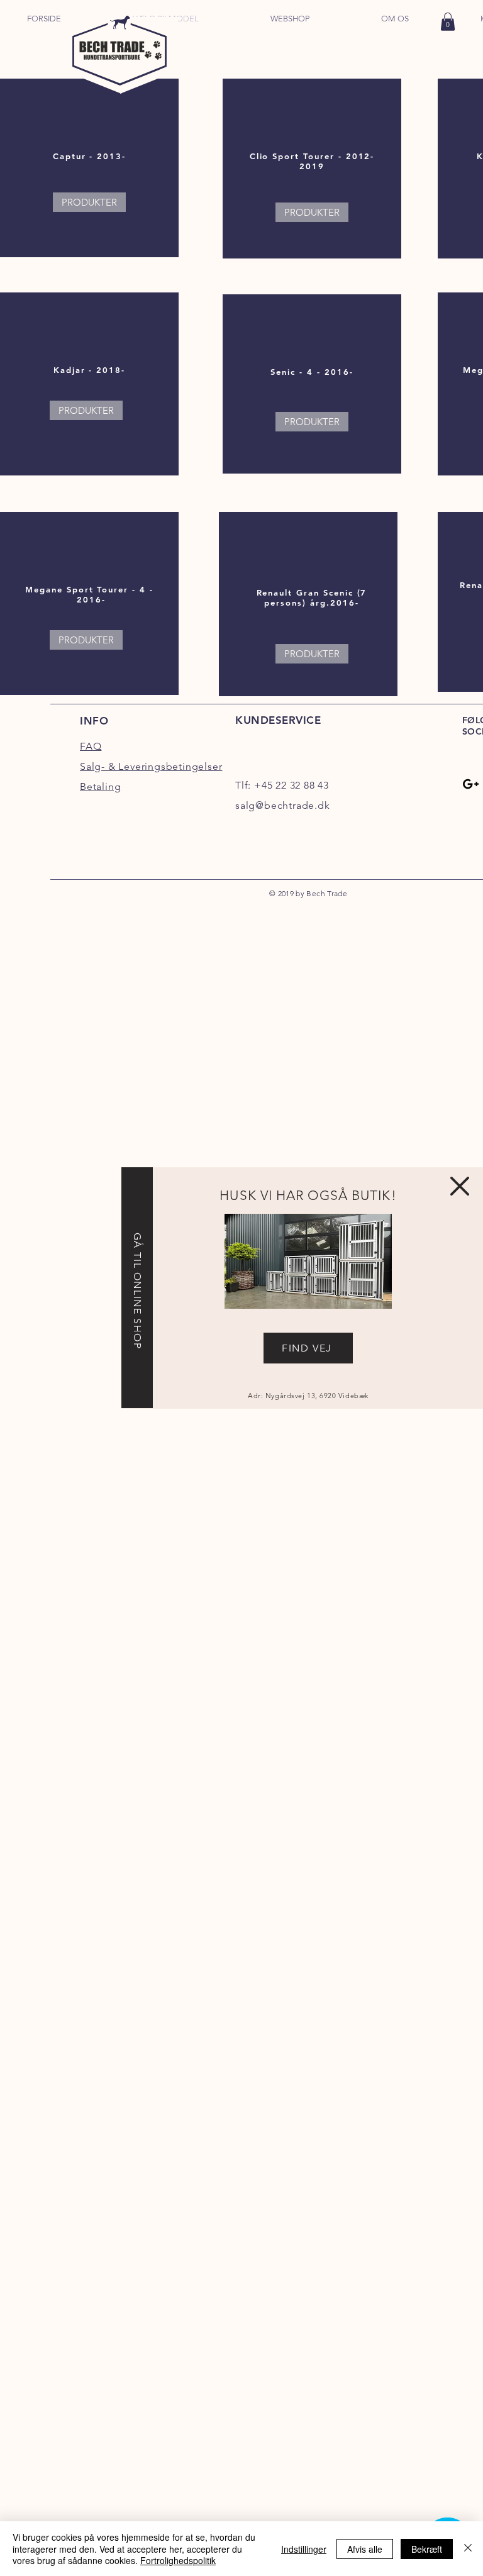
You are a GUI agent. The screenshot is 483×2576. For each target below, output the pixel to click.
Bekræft (427, 2549)
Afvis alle (365, 2549)
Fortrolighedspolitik (178, 2560)
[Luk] (468, 2549)
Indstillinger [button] (304, 2549)
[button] (460, 1186)
